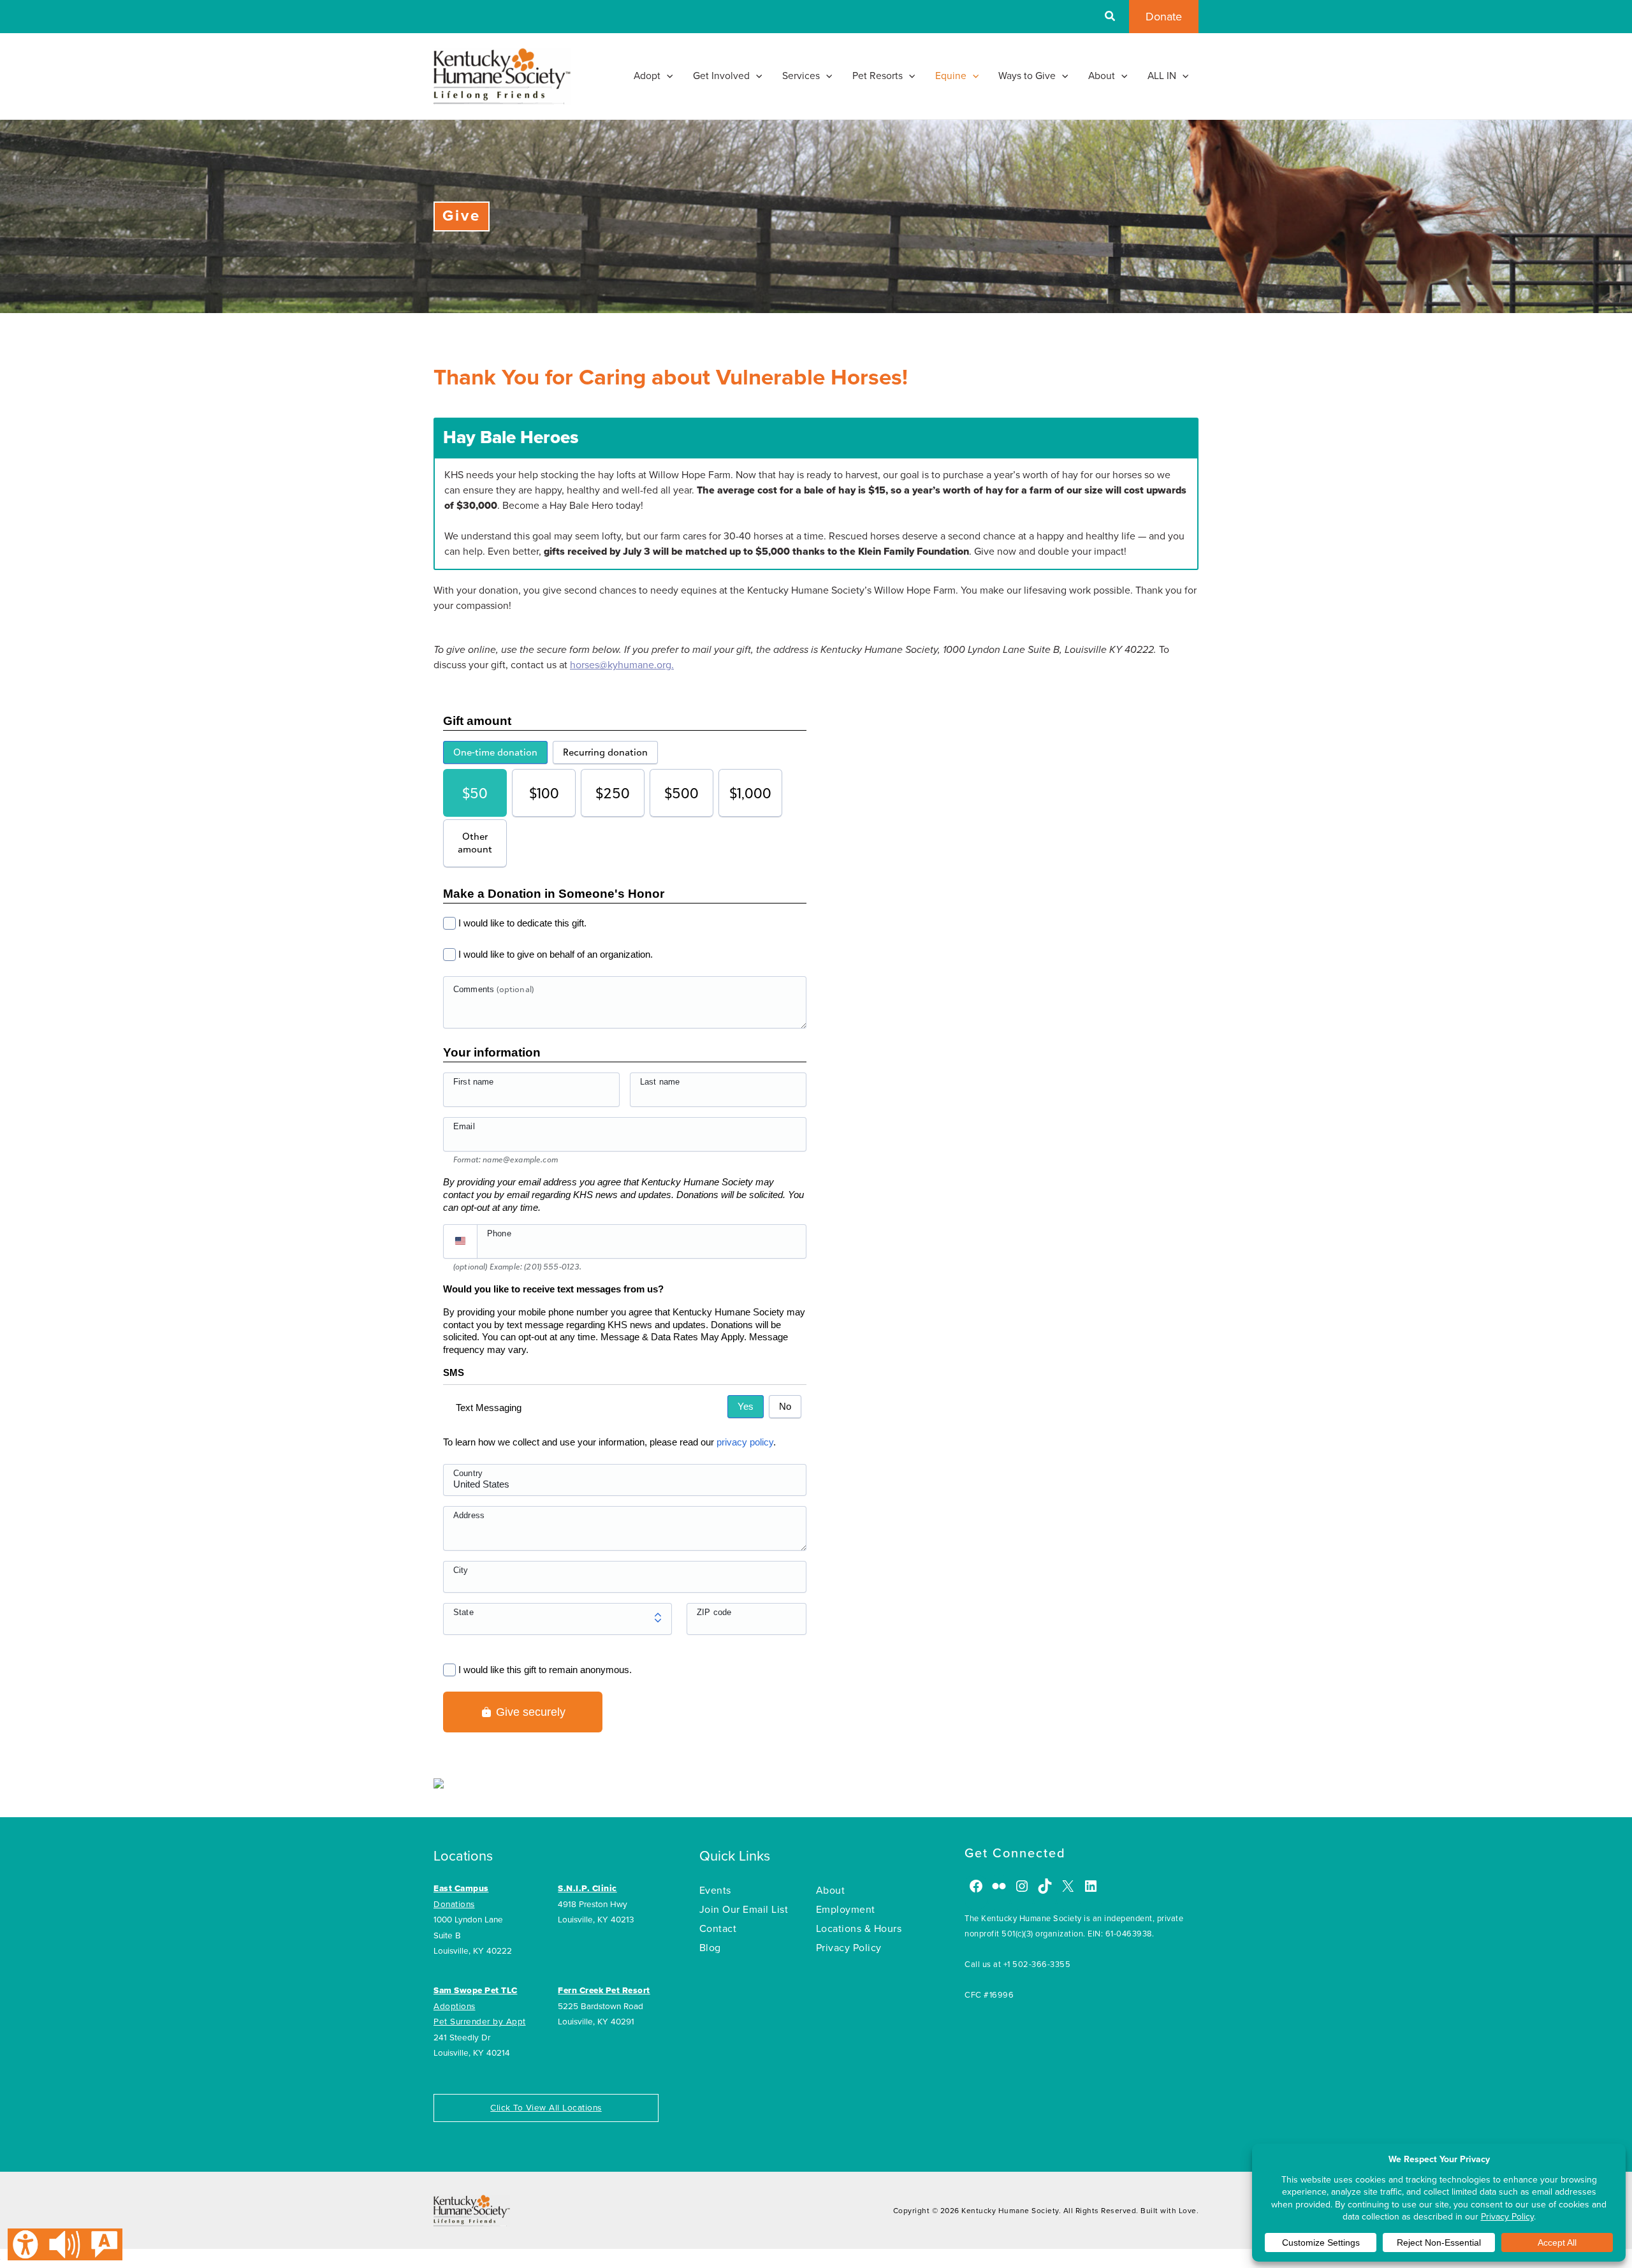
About (831, 1891)
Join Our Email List (744, 1910)
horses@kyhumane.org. (622, 665)
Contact (718, 1929)
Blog (710, 1948)
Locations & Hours (859, 1929)
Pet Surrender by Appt (480, 2022)
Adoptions (455, 2007)
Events (715, 1891)
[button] (1111, 18)
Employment (846, 1910)
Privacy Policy (849, 1948)
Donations (454, 1905)
